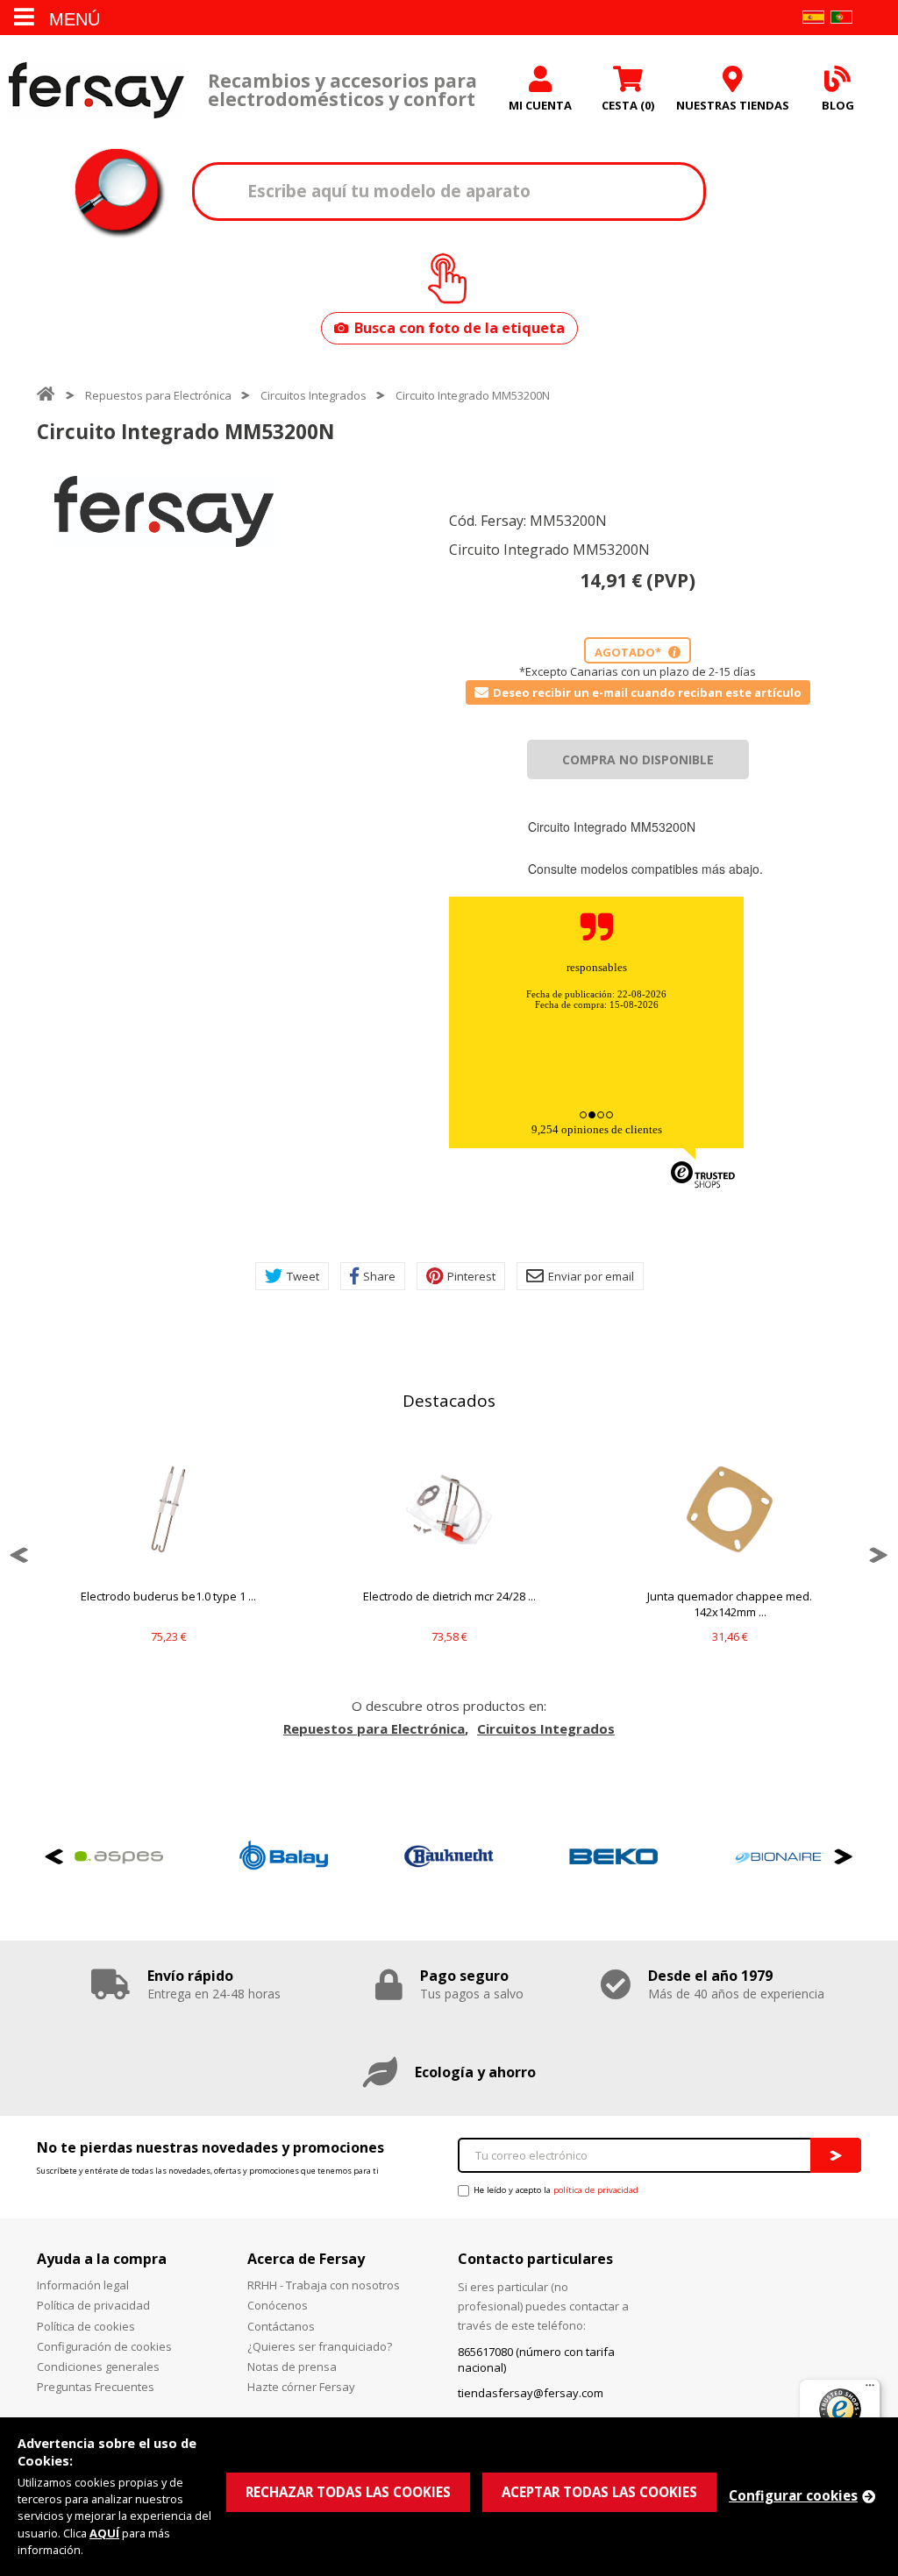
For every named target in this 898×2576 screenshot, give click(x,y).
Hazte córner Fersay (301, 2387)
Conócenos (278, 2305)
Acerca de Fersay (306, 2259)
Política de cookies (86, 2326)
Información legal (83, 2285)
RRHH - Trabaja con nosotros (324, 2285)
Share (379, 1276)
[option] (164, 511)
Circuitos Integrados (314, 395)
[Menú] (870, 2389)
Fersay (96, 90)
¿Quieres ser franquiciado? (320, 2346)
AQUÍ (104, 2533)
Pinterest (471, 1276)
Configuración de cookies (104, 2346)
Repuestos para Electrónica (158, 395)
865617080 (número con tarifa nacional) (536, 2360)
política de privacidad (596, 2190)
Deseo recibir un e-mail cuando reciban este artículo (647, 692)
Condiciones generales (98, 2367)
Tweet (303, 1276)
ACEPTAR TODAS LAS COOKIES (599, 2492)
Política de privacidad (93, 2305)
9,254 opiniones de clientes (597, 1129)
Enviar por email (591, 1276)
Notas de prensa (292, 2367)
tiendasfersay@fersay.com (531, 2393)
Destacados (449, 1401)
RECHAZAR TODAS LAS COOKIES (348, 2492)
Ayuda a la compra (102, 2259)
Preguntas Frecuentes (96, 2387)
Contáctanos (281, 2326)
